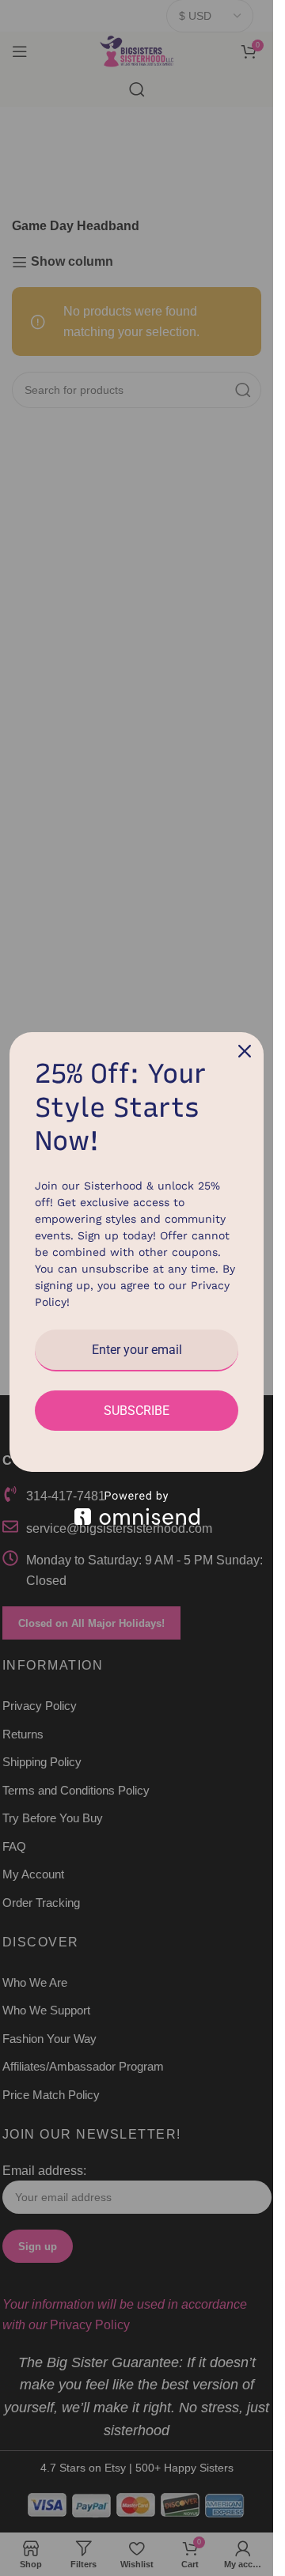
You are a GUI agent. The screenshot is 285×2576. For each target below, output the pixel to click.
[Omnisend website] (137, 1508)
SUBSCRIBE (137, 1411)
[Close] (245, 1051)
